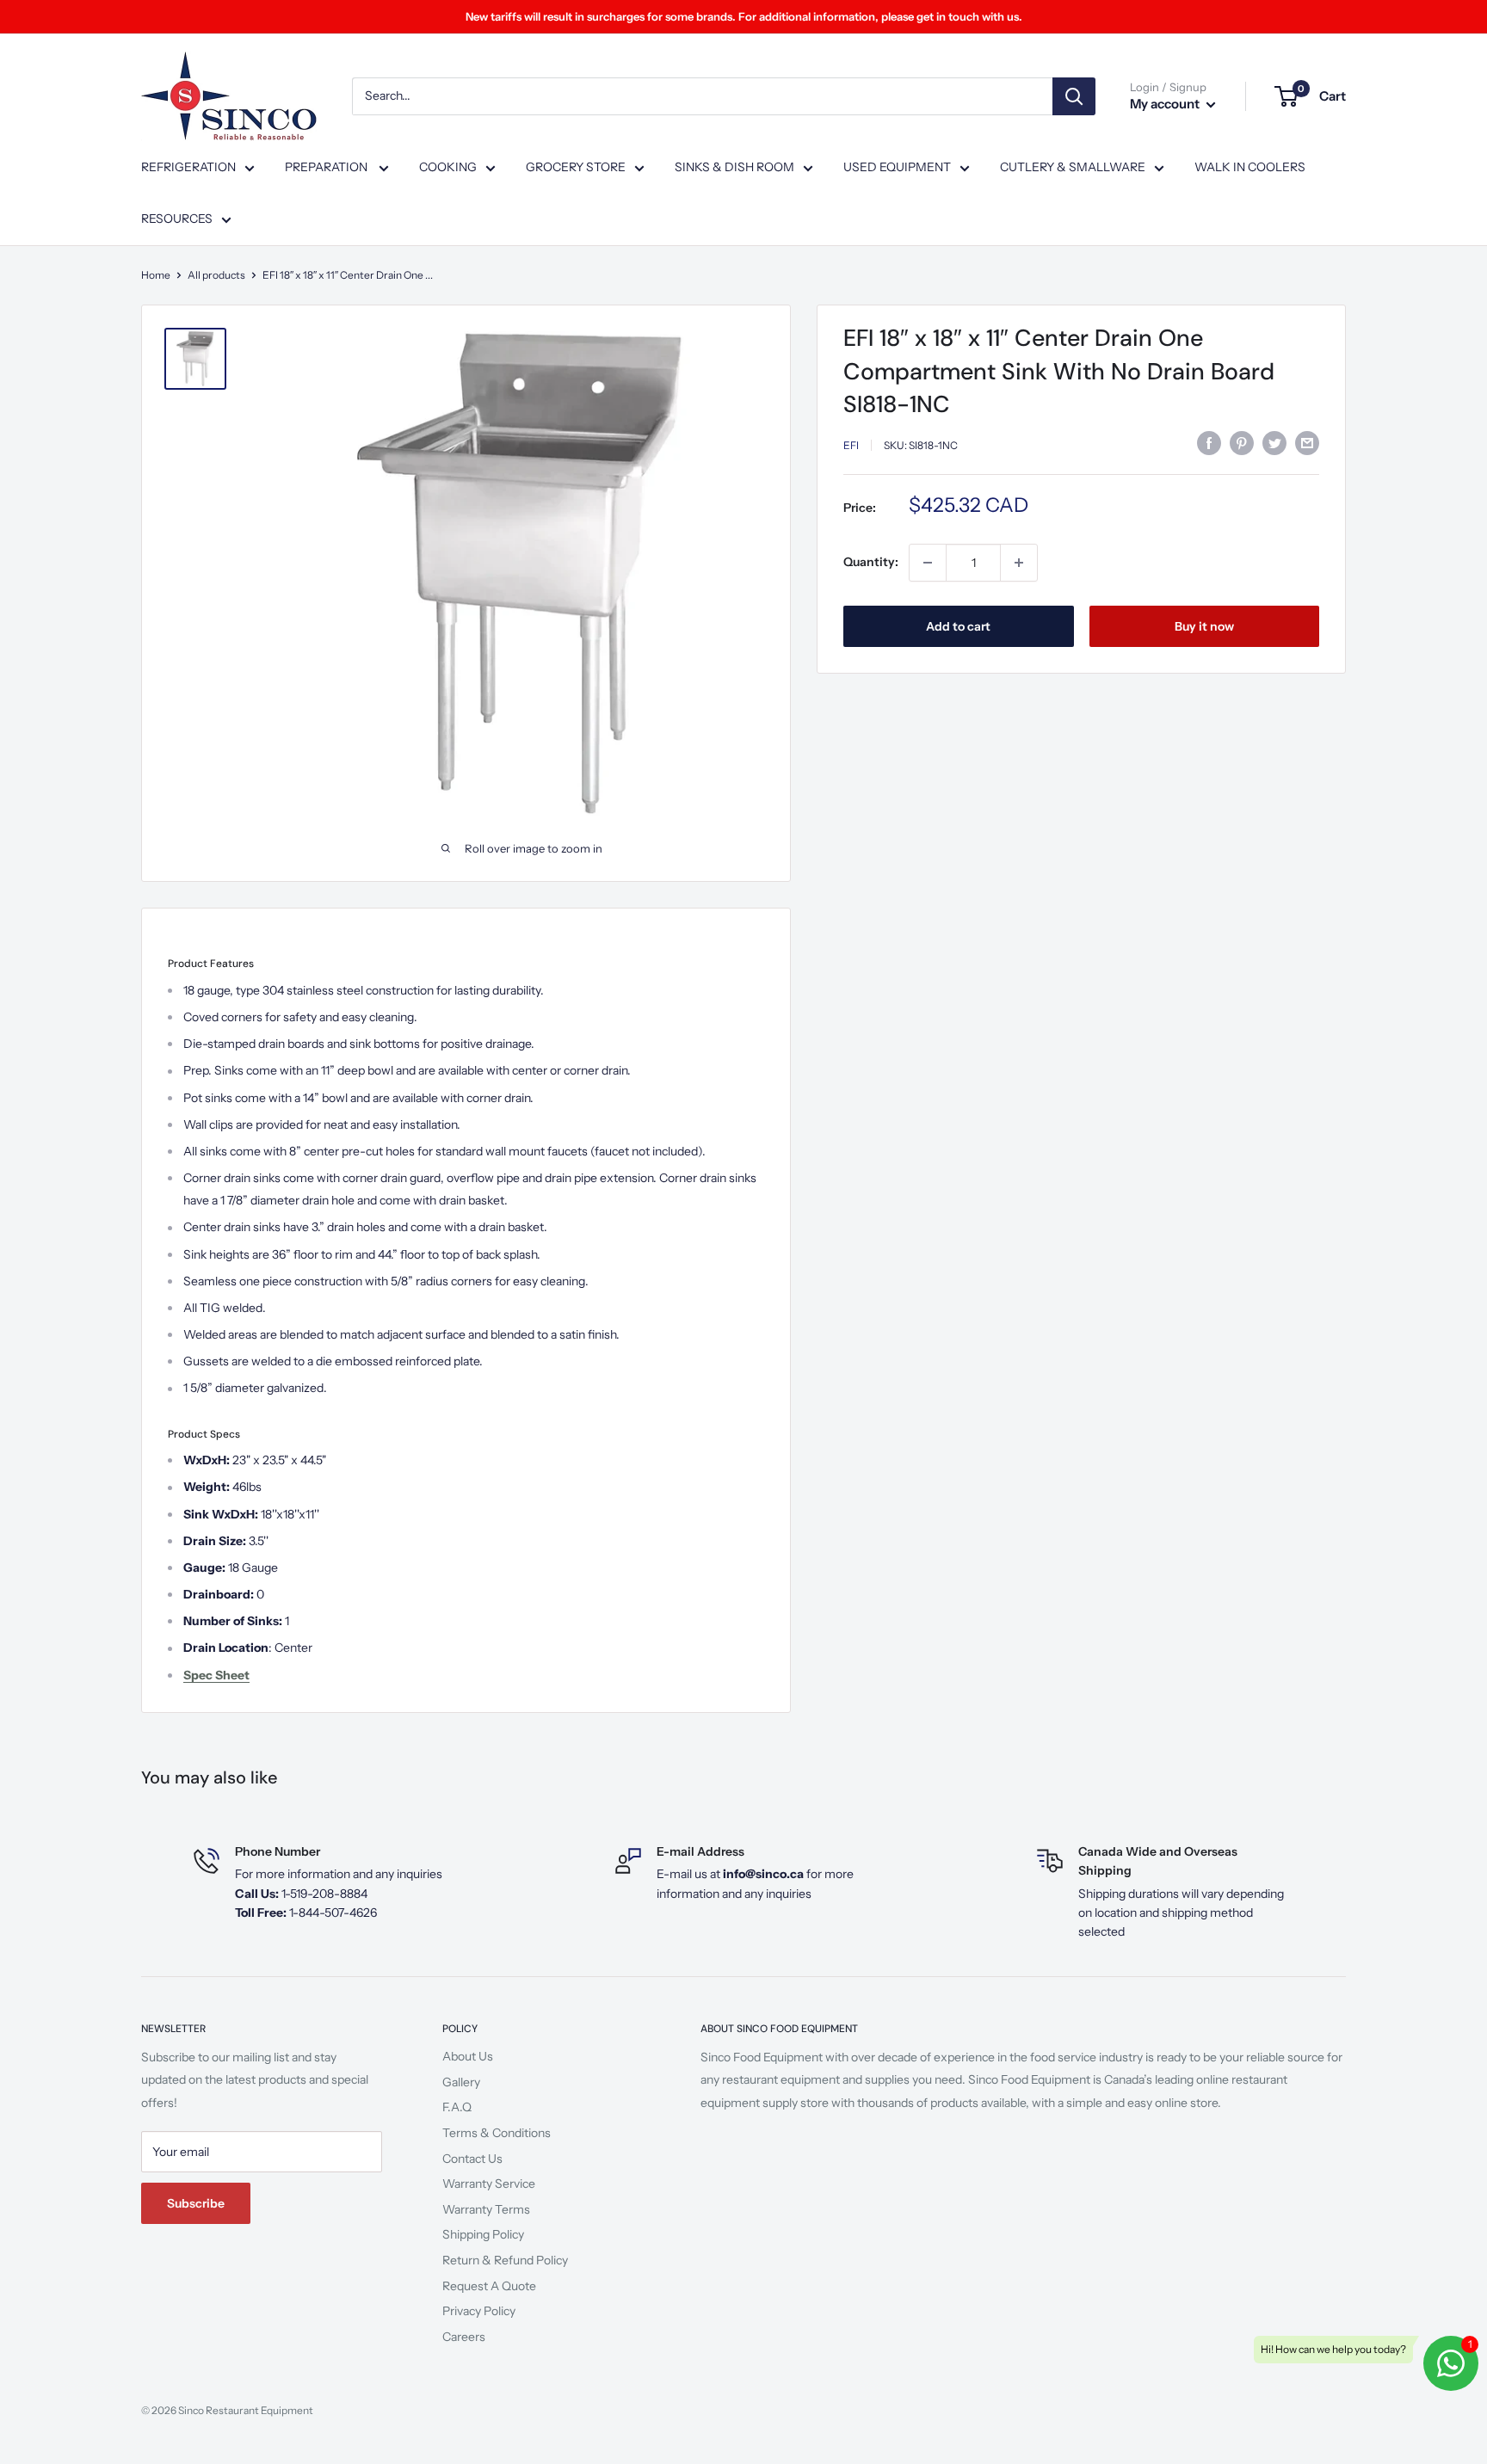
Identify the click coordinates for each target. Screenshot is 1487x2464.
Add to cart (958, 626)
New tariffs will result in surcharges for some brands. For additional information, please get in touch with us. (744, 16)
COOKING (448, 167)
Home (156, 275)
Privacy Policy (479, 2311)
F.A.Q (457, 2107)
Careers (464, 2337)
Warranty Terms (486, 2209)
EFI (851, 445)
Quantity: (871, 562)
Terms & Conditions (497, 2133)
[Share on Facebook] (1209, 443)
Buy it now (1204, 626)
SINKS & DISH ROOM (734, 167)
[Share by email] (1307, 443)
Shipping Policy (483, 2234)
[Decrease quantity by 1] (928, 563)
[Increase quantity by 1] (1019, 563)
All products (216, 275)
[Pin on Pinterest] (1242, 443)
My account (1166, 104)
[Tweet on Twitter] (1274, 443)
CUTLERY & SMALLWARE (1073, 167)
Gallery (461, 2082)
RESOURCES (177, 219)
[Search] (1074, 96)
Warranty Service (489, 2184)
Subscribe (196, 2203)
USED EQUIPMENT (897, 167)
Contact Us (472, 2159)
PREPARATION (327, 167)
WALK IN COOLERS (1250, 167)
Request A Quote (489, 2286)
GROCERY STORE (576, 167)
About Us (468, 2056)
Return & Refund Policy (505, 2260)
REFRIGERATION (188, 167)
